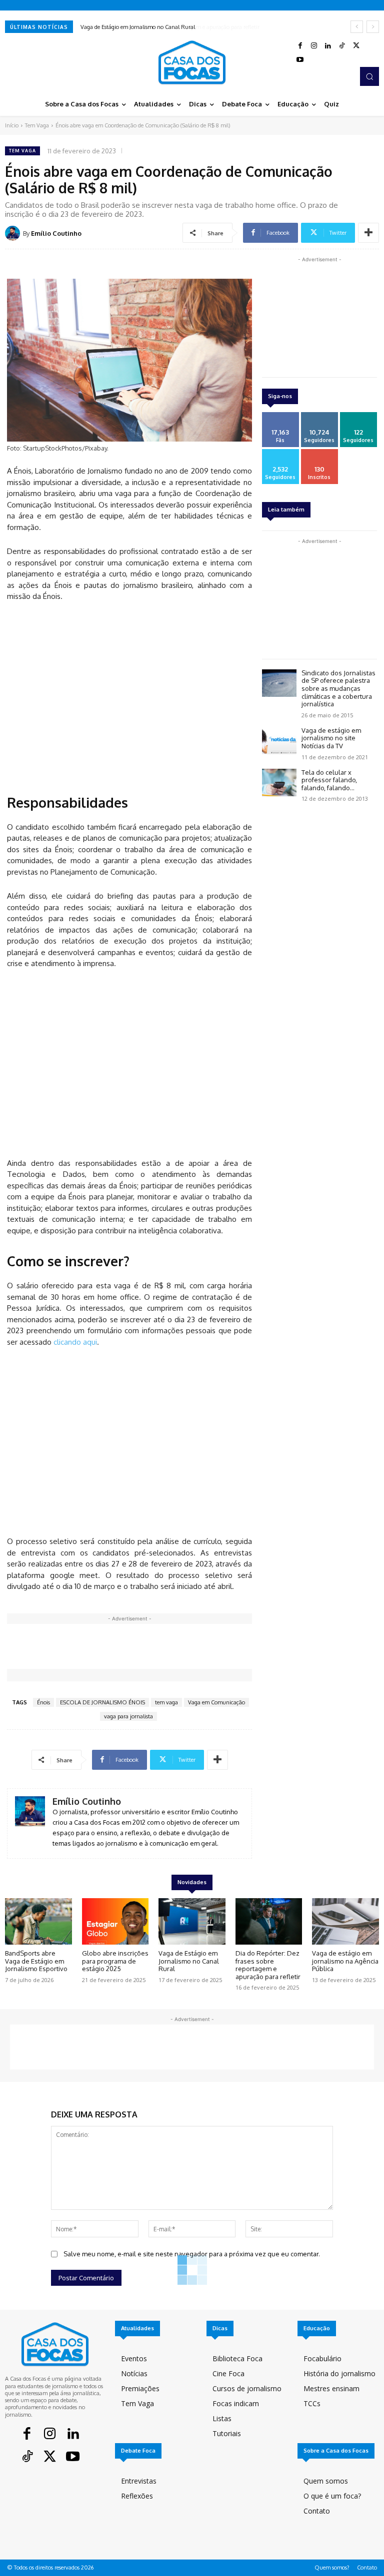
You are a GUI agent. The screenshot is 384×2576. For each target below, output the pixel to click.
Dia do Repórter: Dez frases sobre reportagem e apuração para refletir (165, 27)
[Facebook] (300, 46)
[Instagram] (314, 46)
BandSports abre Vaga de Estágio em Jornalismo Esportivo (36, 1961)
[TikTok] (342, 46)
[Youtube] (300, 60)
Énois (43, 1702)
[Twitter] (356, 46)
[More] (368, 233)
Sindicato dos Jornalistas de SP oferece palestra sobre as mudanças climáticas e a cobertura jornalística (338, 688)
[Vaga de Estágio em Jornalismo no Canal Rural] (192, 1922)
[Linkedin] (328, 46)
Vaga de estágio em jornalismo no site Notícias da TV (331, 738)
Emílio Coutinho (56, 233)
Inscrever (319, 453)
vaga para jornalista (128, 1716)
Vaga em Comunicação (216, 1702)
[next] (373, 27)
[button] (369, 76)
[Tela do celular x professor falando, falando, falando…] (279, 782)
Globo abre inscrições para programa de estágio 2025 (115, 1961)
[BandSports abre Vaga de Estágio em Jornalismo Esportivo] (38, 1922)
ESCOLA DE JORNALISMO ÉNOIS (102, 1702)
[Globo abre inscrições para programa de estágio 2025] (115, 1922)
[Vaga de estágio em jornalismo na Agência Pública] (345, 1922)
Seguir (319, 416)
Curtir (280, 416)
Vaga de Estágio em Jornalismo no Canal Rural (189, 1961)
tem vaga (166, 1702)
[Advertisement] (129, 696)
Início (12, 125)
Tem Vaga (37, 125)
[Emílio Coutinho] (14, 233)
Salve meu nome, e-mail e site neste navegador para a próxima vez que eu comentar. (192, 2254)
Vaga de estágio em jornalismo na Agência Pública (345, 1961)
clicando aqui (75, 1342)
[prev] (357, 27)
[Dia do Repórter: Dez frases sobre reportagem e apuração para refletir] (269, 1922)
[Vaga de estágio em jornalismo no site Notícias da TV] (279, 741)
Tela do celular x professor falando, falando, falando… (329, 780)
